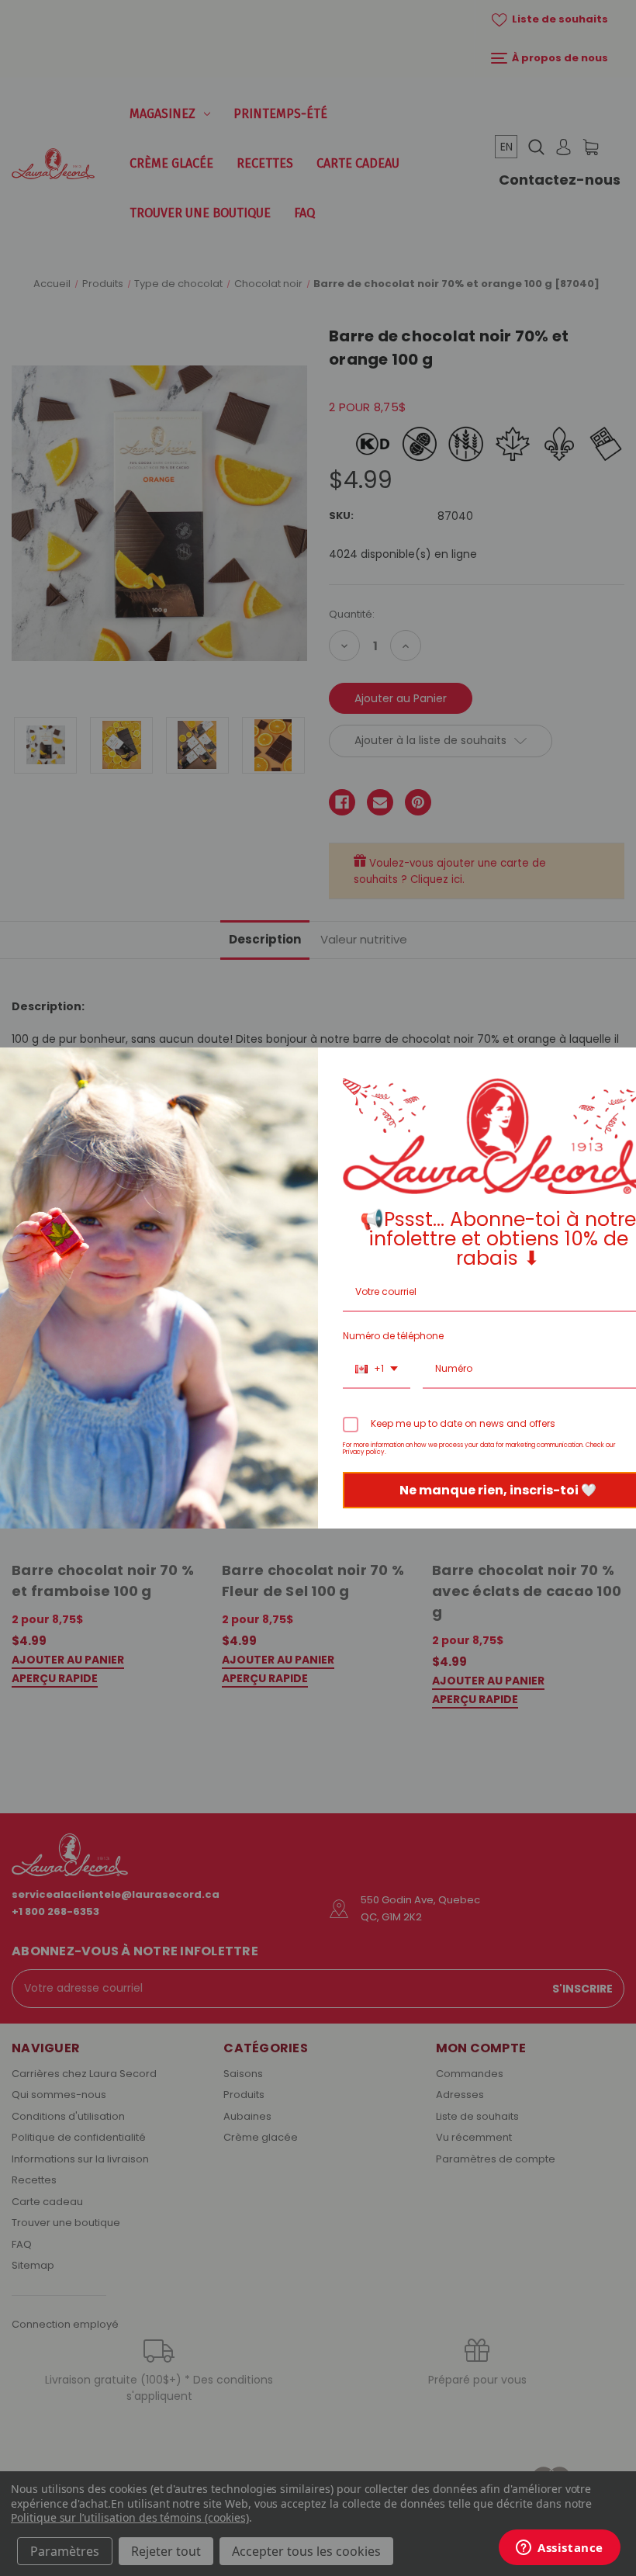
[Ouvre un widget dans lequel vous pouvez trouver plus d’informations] (560, 2549)
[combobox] (377, 1369)
